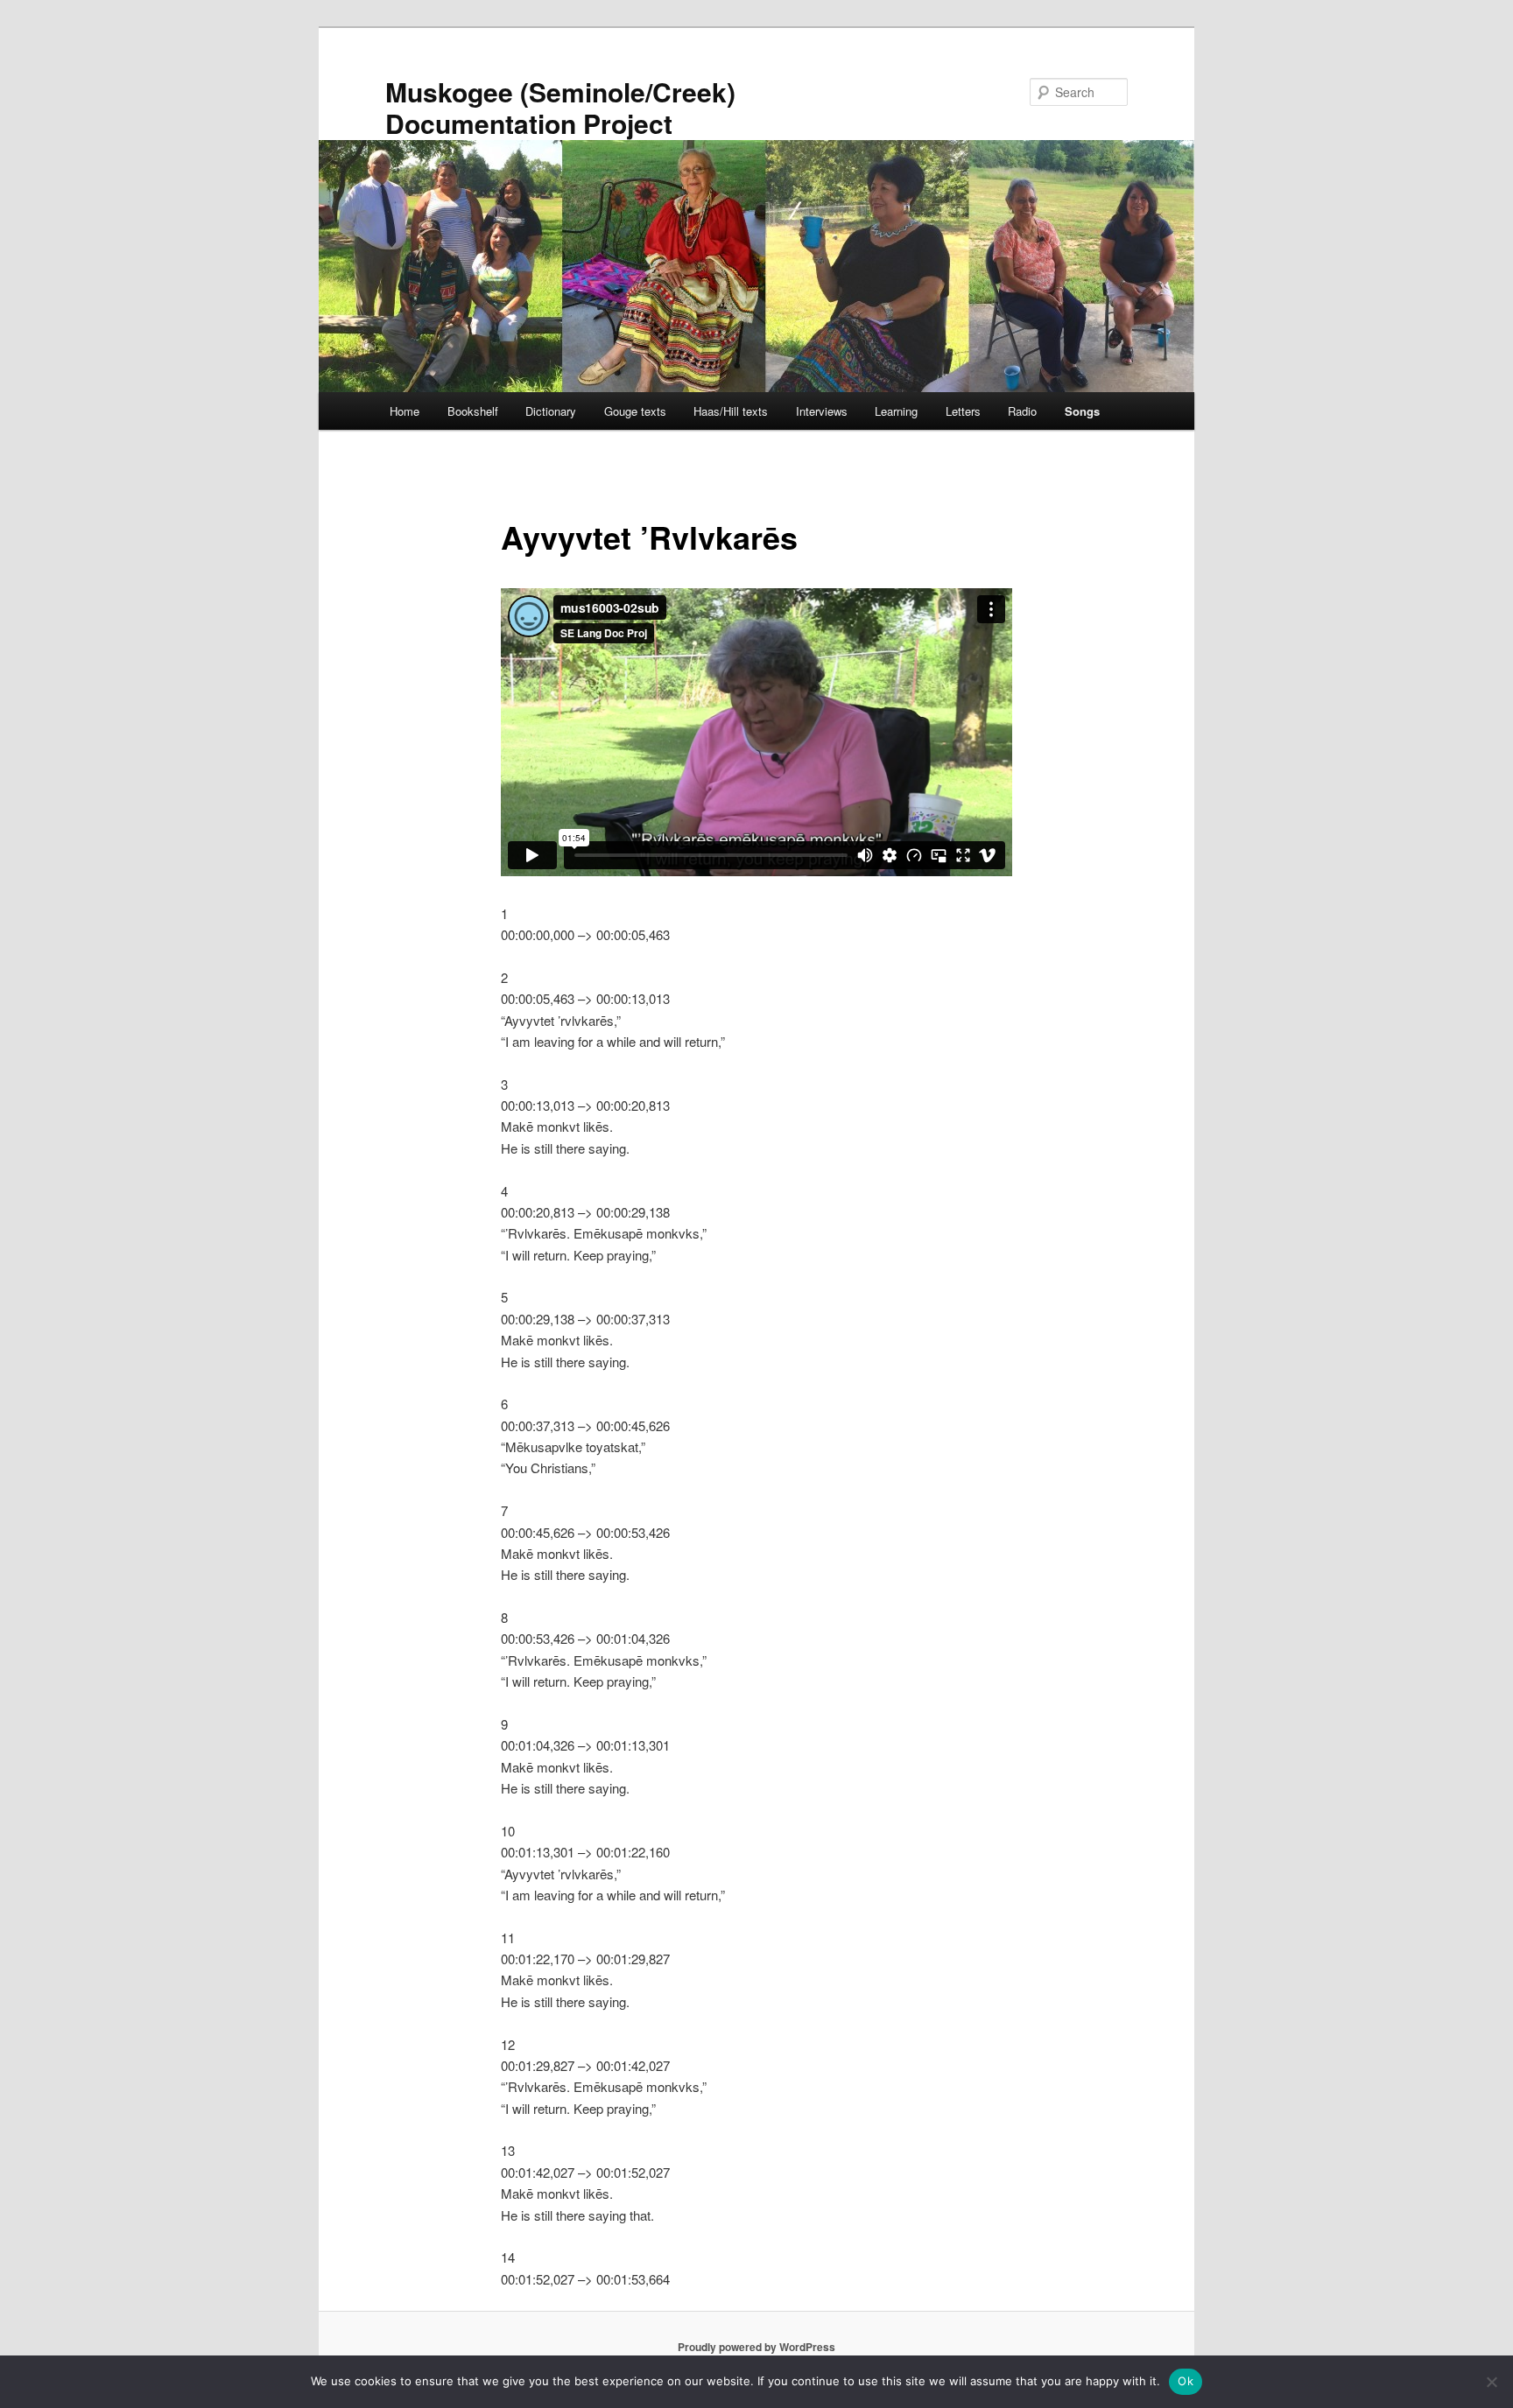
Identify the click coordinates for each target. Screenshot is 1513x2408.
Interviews (822, 411)
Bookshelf (473, 411)
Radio (1022, 411)
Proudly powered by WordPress (756, 2347)
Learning (896, 411)
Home (405, 411)
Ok (1186, 2381)
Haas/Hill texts (731, 411)
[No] (1491, 2382)
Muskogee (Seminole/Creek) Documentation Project (560, 107)
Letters (963, 411)
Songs (1082, 411)
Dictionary (551, 411)
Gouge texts (635, 411)
